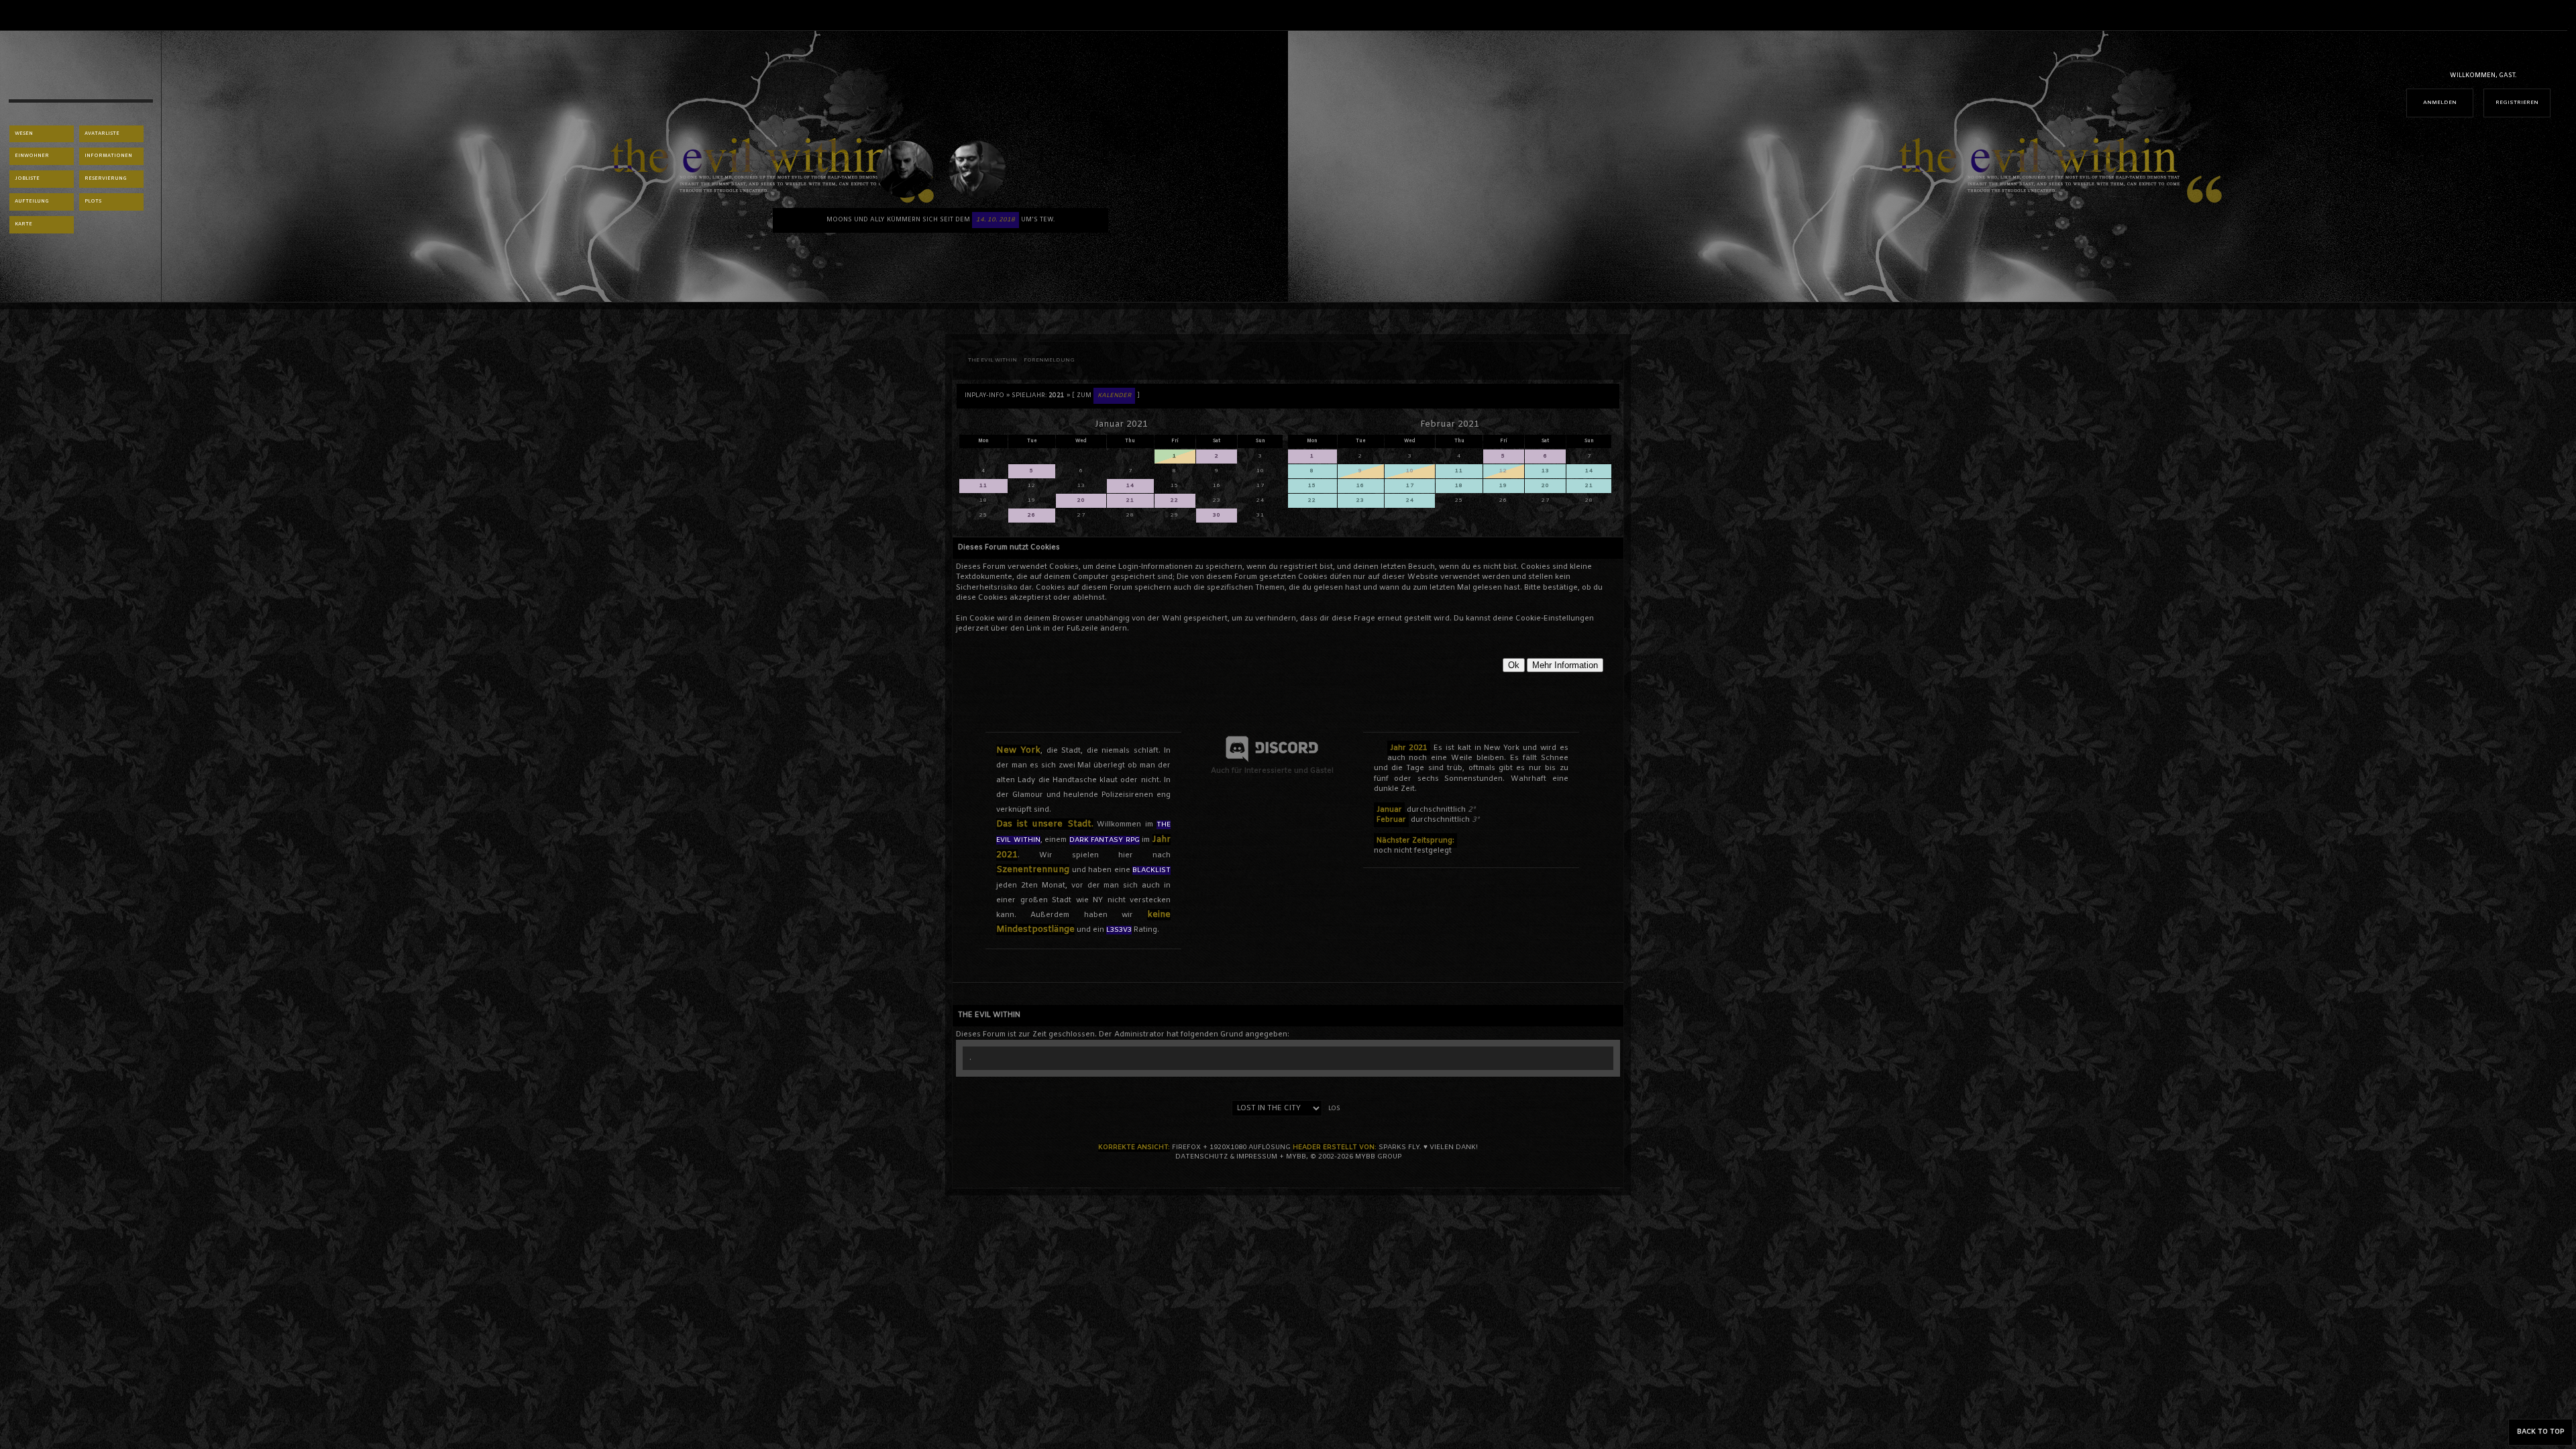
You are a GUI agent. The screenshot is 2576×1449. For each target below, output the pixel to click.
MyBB (1296, 1157)
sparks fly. (1400, 1147)
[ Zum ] (1106, 396)
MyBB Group (1378, 1157)
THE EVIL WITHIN (992, 360)
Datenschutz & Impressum (1226, 1157)
